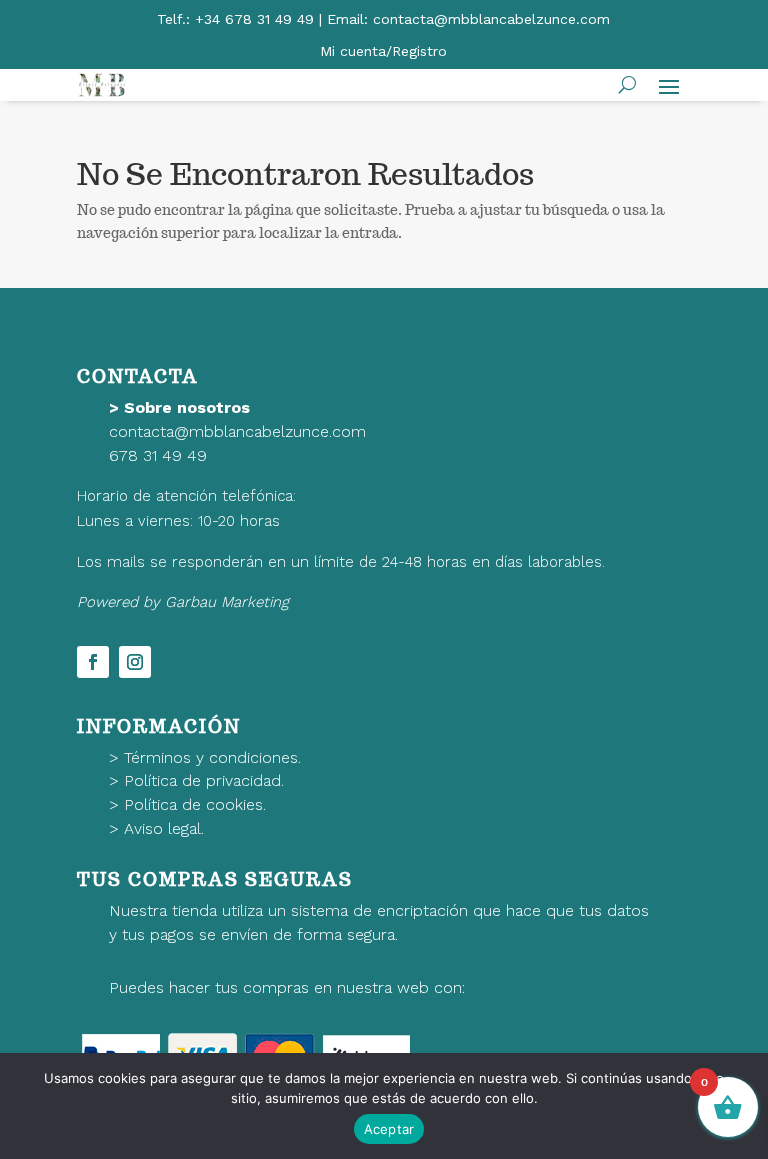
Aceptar (389, 1129)
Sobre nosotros (187, 407)
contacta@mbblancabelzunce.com (237, 431)
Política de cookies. (195, 804)
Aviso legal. (164, 828)
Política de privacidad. (204, 780)
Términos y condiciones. (212, 757)
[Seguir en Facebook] (93, 662)
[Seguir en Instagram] (135, 662)
